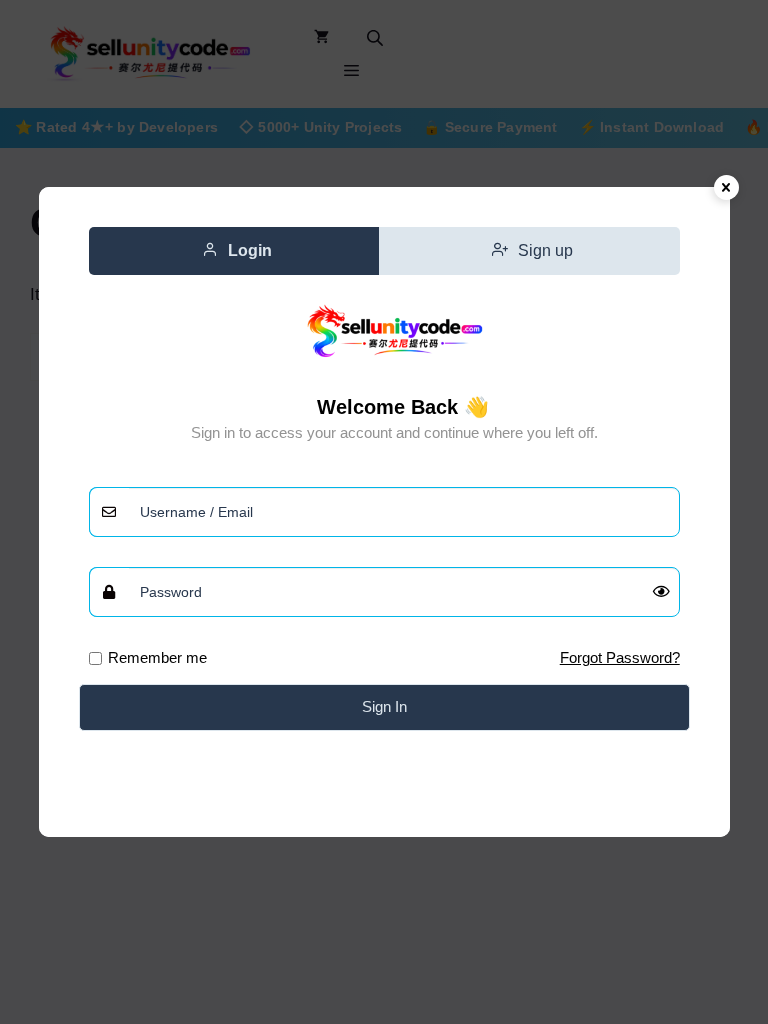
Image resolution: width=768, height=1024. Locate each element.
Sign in (384, 706)
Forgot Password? (620, 657)
